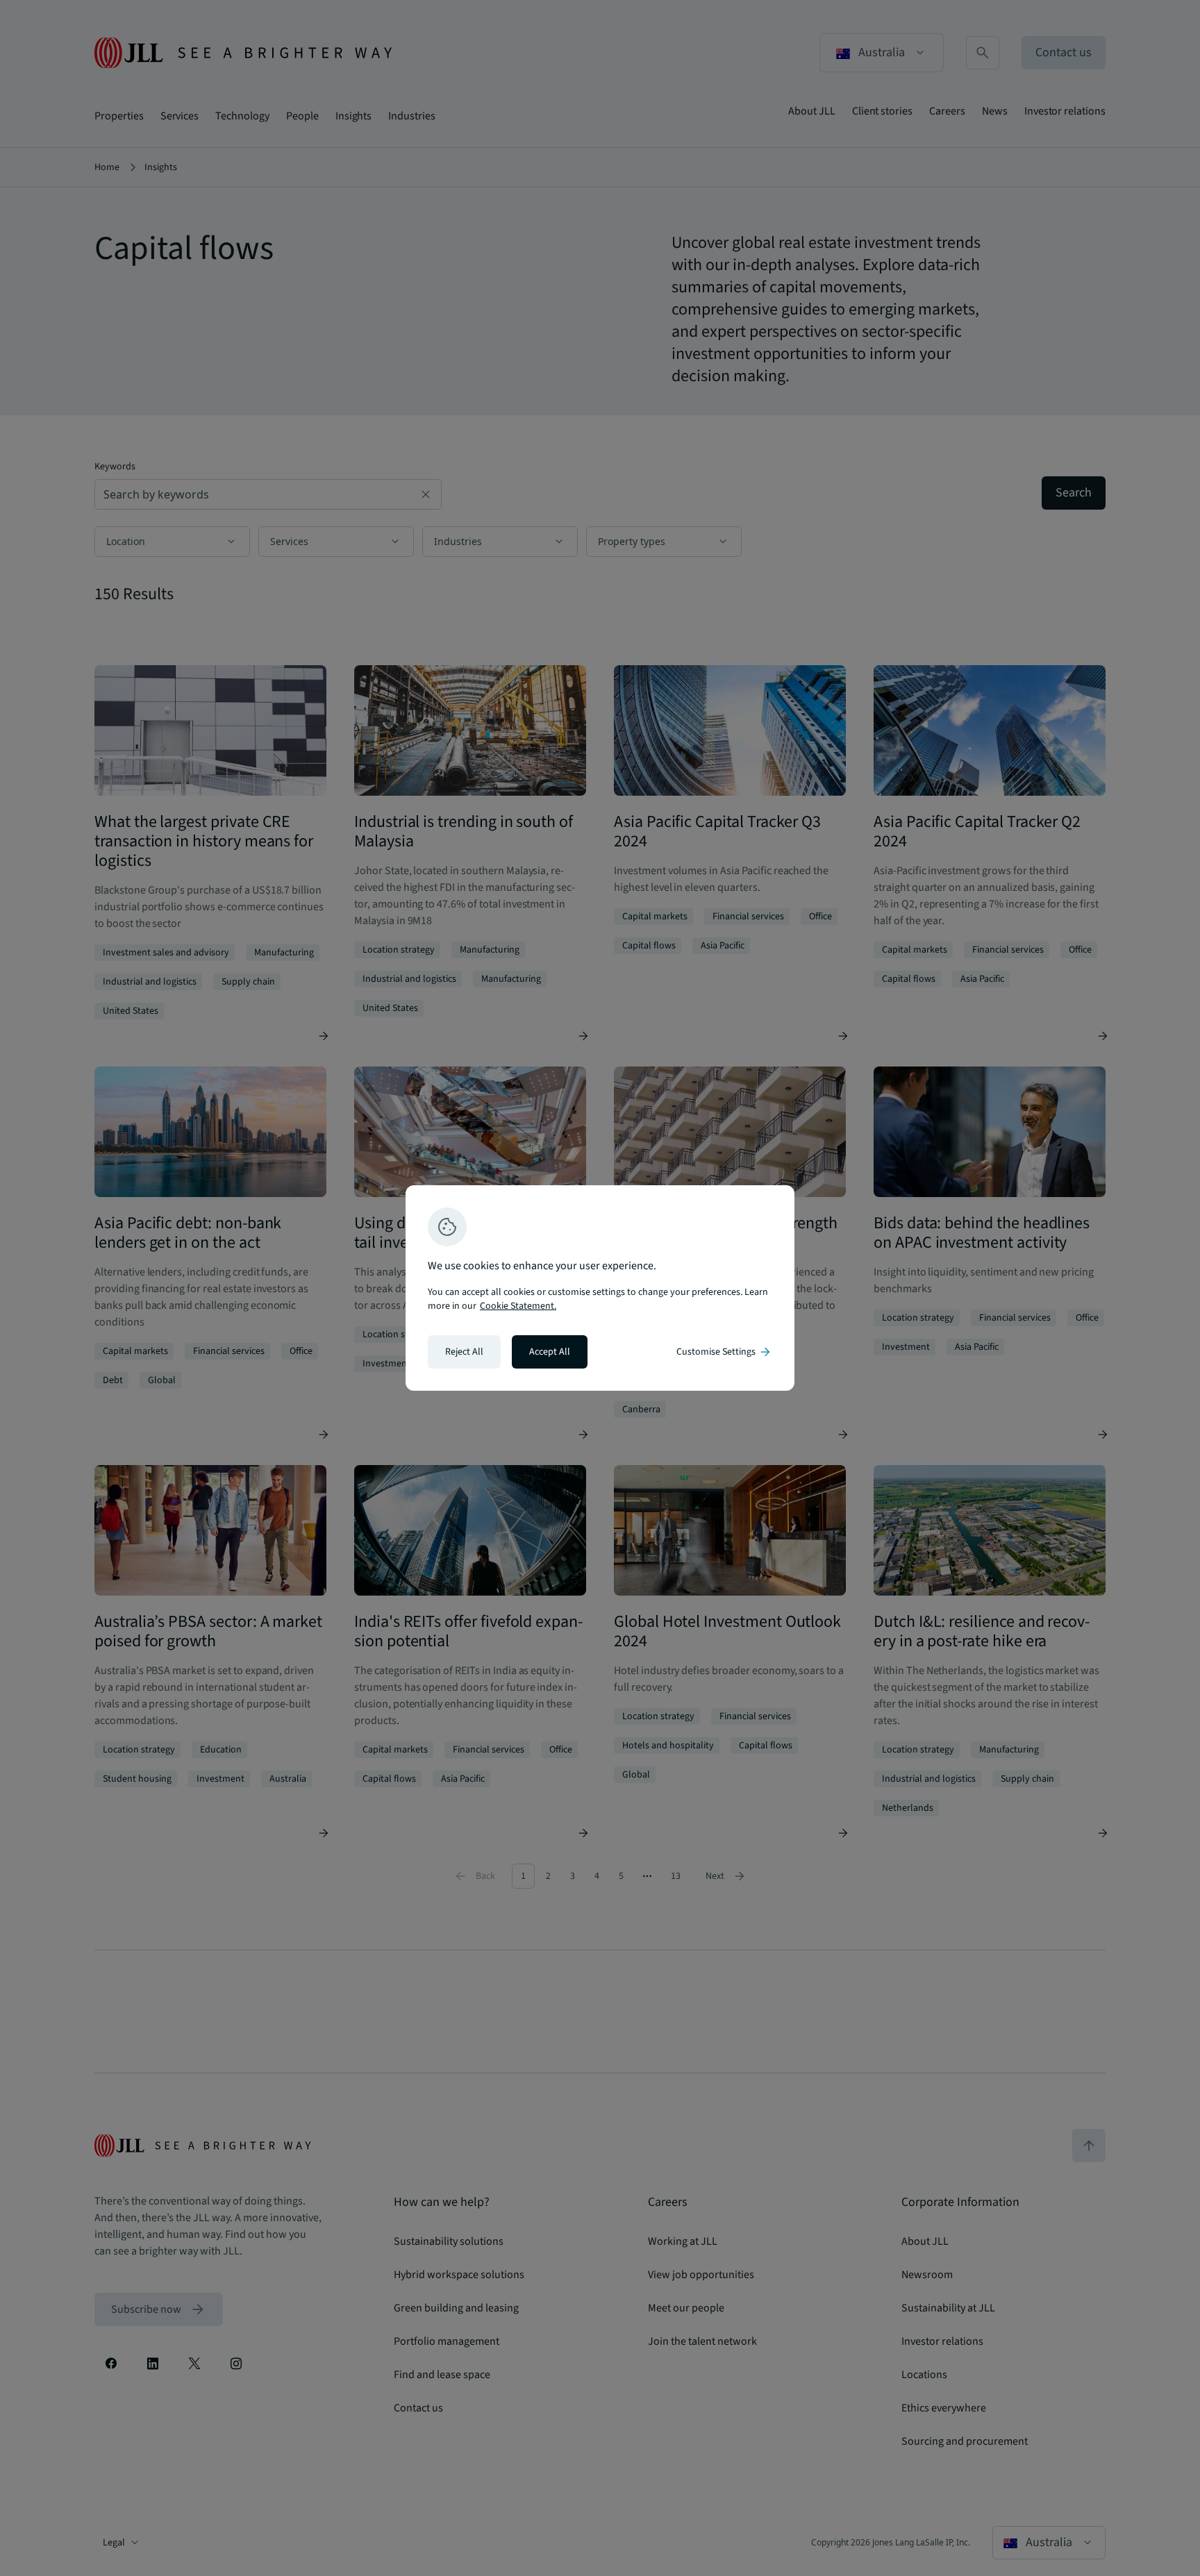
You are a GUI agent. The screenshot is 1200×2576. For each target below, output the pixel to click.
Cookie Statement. (518, 1306)
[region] (600, 1288)
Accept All (550, 1352)
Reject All (464, 1352)
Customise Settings (724, 1352)
